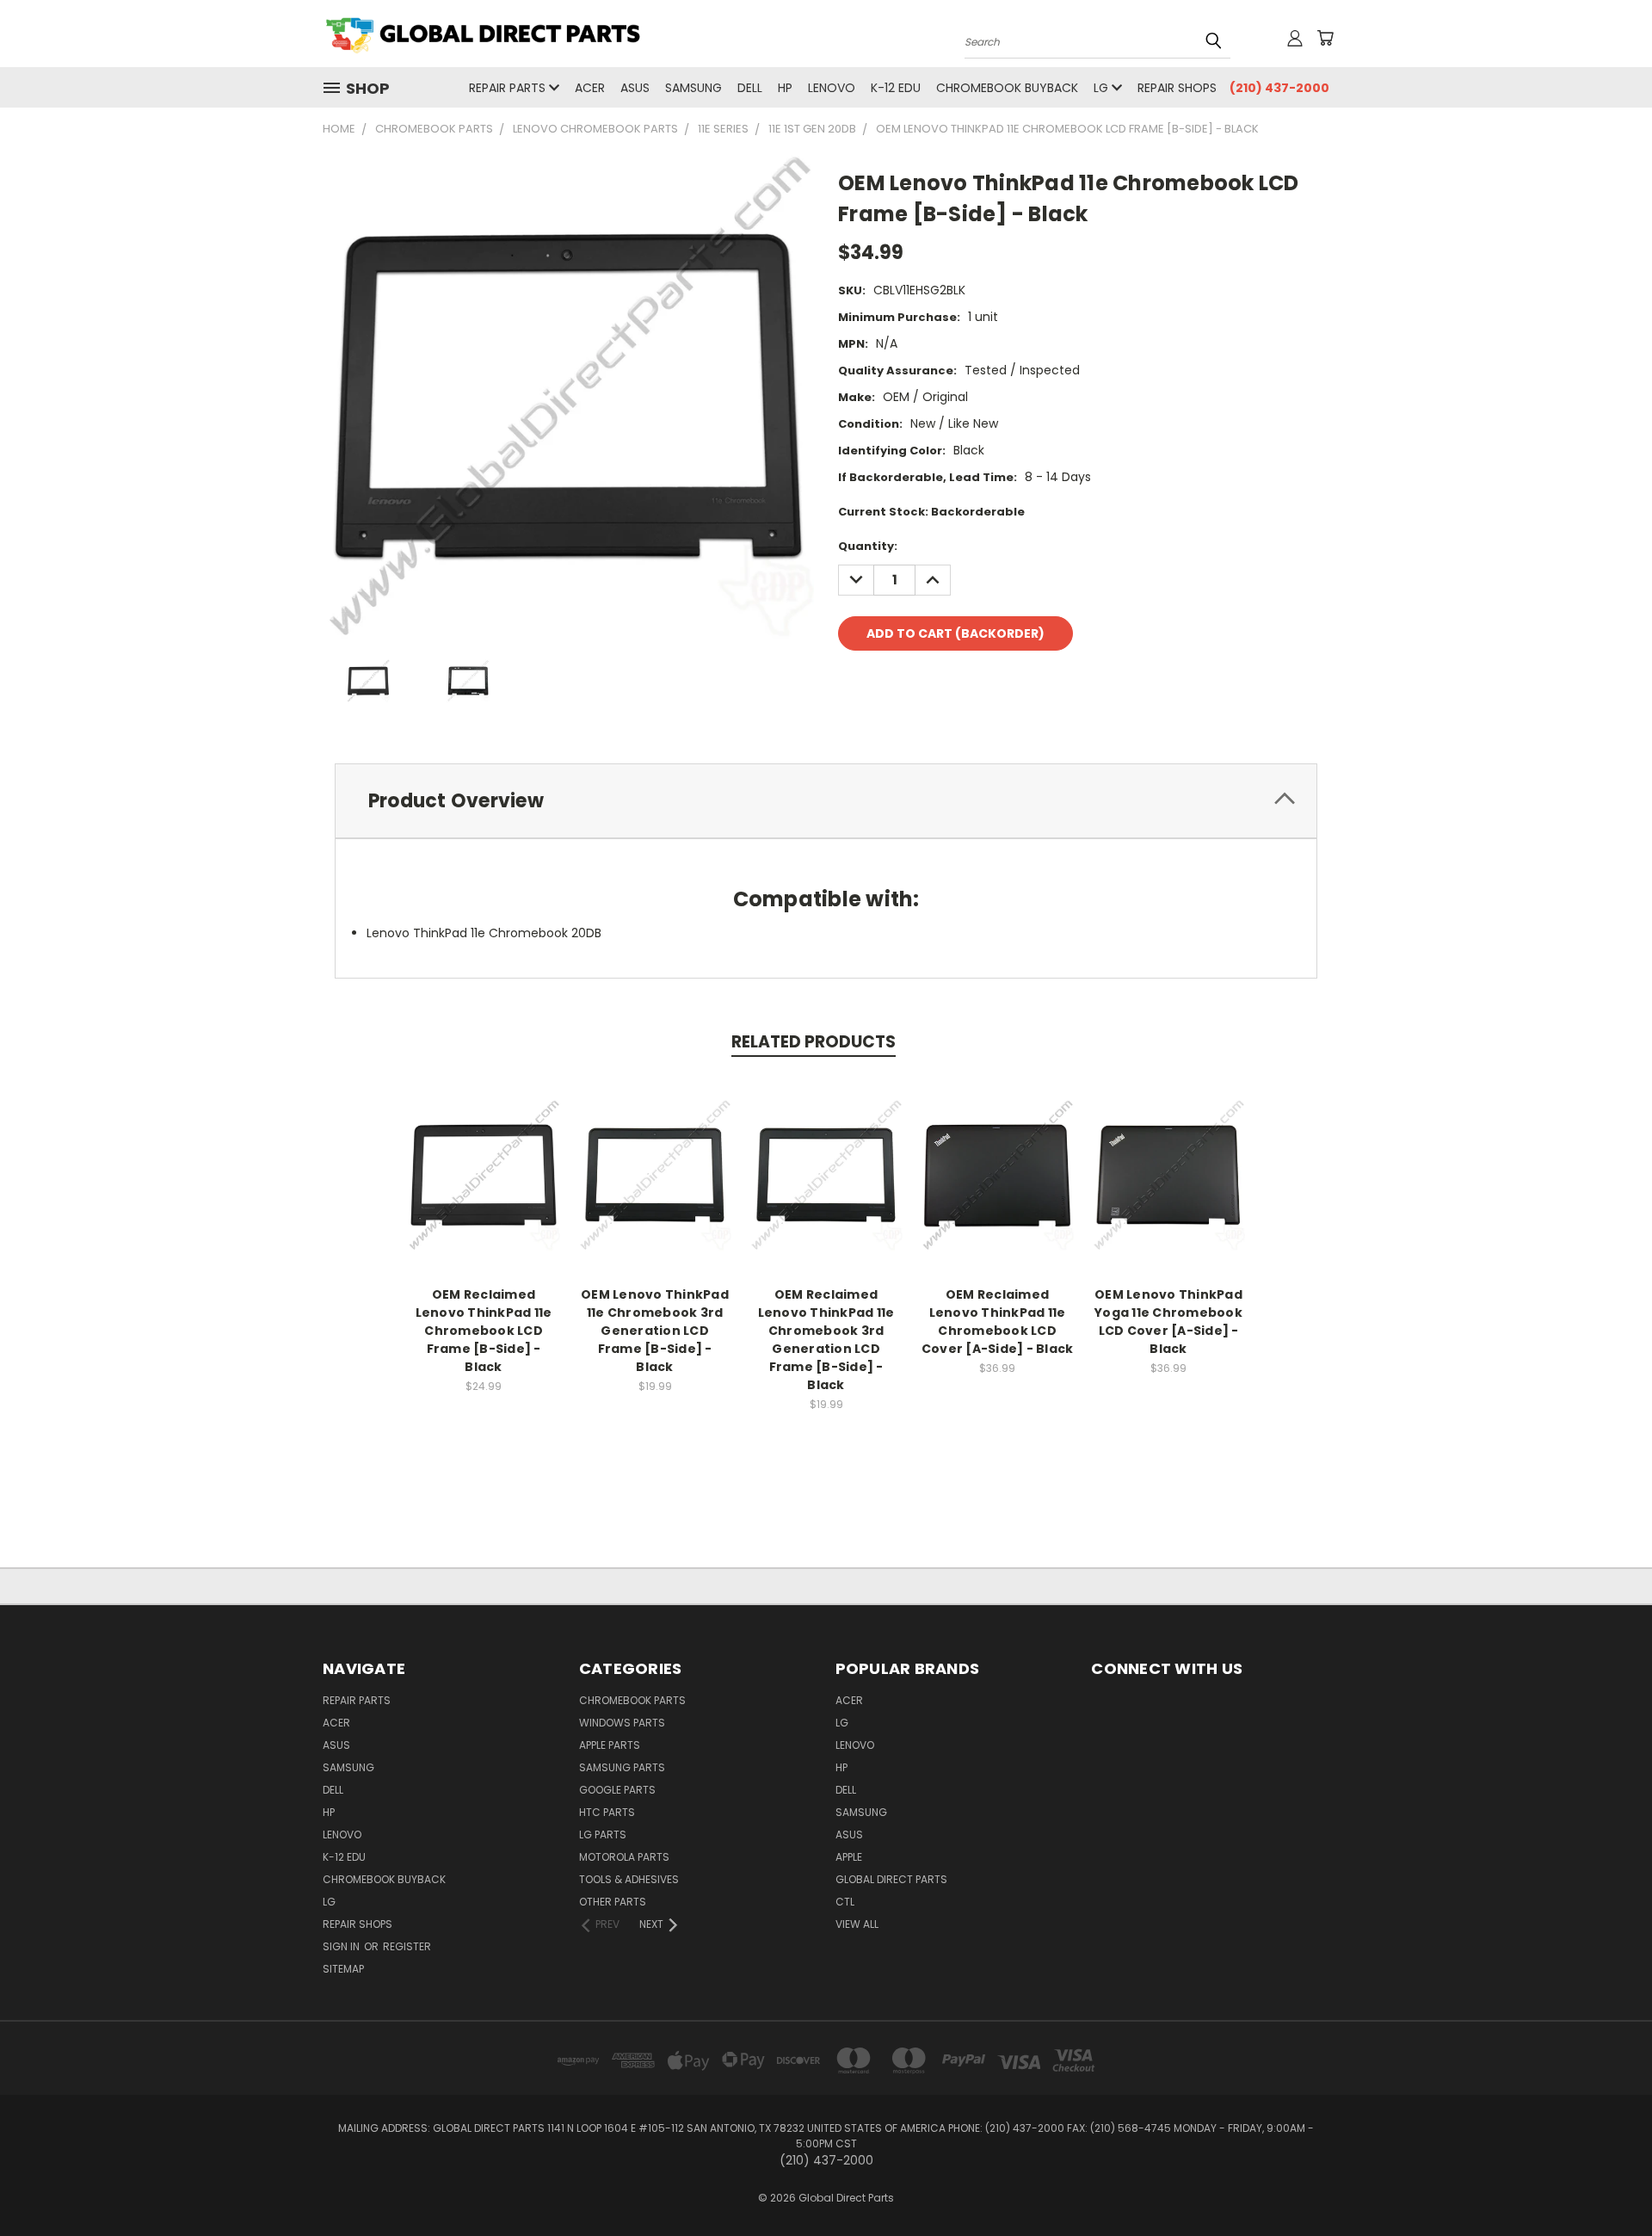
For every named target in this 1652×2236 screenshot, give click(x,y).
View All (857, 1924)
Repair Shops (1177, 88)
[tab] (826, 801)
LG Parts (603, 1835)
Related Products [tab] (814, 1042)
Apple (849, 1857)
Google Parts (617, 1790)
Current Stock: (931, 512)
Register (407, 1946)
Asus (635, 88)
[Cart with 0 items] (1325, 38)
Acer (590, 88)
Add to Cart (484, 1188)
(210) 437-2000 (1279, 88)
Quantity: (868, 546)
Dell (750, 88)
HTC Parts (607, 1812)
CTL (845, 1902)
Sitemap (343, 1969)
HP (785, 88)
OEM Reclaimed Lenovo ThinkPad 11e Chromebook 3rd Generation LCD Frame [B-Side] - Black (826, 1340)
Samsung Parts (622, 1767)
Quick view (484, 1156)
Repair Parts (509, 88)
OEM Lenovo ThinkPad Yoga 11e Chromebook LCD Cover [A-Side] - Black (1168, 1322)
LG (1103, 88)
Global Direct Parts (891, 1879)
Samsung (693, 88)
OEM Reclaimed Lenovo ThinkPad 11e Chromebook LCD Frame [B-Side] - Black (484, 1331)
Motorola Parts (624, 1857)
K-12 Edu (896, 88)
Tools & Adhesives (629, 1879)
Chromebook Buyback (1007, 88)
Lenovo (832, 88)
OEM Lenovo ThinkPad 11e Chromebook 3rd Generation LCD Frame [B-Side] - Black (655, 1331)
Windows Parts (622, 1723)
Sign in (342, 1946)
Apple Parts (610, 1745)
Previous (1607, 2182)
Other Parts (613, 1902)
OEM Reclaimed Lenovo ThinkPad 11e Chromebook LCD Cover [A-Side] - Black (998, 1322)
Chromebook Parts (632, 1700)
